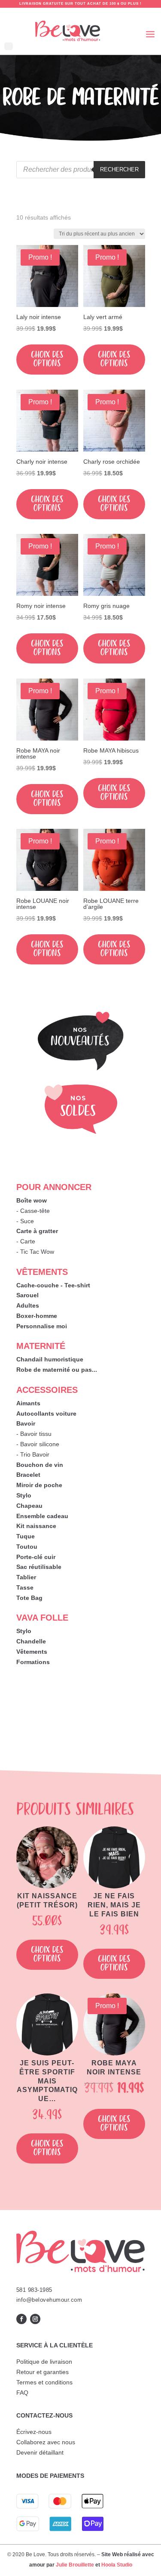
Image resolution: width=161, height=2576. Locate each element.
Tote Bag (29, 1598)
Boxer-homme (37, 1316)
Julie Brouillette (75, 2565)
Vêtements (32, 1652)
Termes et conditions (44, 2382)
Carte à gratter (37, 1231)
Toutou (27, 1547)
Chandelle (31, 1641)
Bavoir (26, 1423)
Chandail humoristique (50, 1359)
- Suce (25, 1221)
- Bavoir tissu (34, 1434)
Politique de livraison (44, 2362)
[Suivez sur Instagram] (35, 2319)
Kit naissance (36, 1526)
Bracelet (28, 1475)
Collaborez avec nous (46, 2442)
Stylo (24, 1495)
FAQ (22, 2393)
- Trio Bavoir (33, 1454)
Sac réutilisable (39, 1567)
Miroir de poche (39, 1485)
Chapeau (29, 1506)
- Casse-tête (33, 1211)
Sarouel (27, 1295)
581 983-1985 (34, 2290)
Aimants (28, 1403)
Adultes (28, 1305)
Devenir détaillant (40, 2452)
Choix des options (47, 359)
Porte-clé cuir (36, 1557)
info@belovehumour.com (49, 2300)
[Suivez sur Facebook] (21, 2319)
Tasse (25, 1587)
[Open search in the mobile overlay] (81, 170)
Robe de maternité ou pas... (57, 1370)
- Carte (26, 1241)
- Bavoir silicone (38, 1444)
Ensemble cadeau (42, 1516)
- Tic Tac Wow (35, 1252)
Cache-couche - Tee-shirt (53, 1285)
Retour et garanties (43, 2372)
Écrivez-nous (34, 2432)
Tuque (26, 1536)
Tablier (26, 1577)
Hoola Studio (117, 2565)
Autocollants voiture (46, 1414)
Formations (33, 1662)
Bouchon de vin (40, 1465)
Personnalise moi (42, 1326)
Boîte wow (32, 1200)
